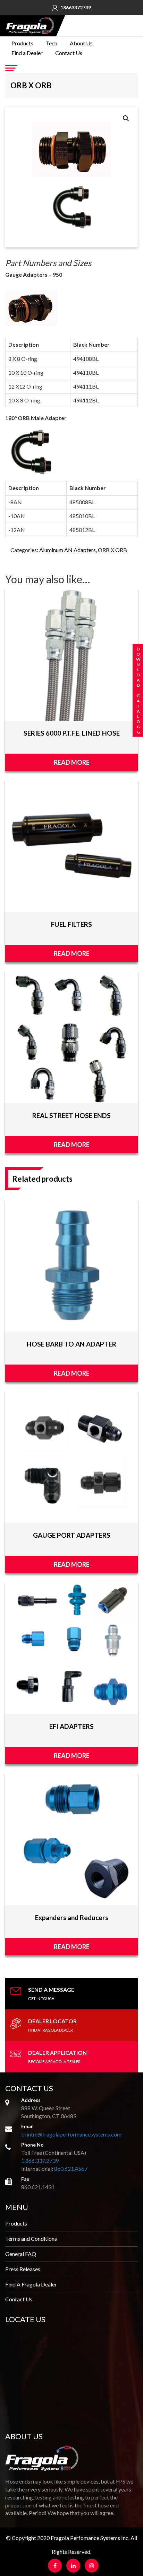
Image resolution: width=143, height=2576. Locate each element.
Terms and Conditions (31, 2239)
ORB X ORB (112, 550)
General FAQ (21, 2254)
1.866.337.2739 (40, 2161)
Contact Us (69, 53)
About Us (81, 43)
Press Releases (23, 2269)
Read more (72, 762)
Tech (52, 43)
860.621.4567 (71, 2169)
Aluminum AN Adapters (68, 550)
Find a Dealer (27, 53)
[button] (126, 118)
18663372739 (76, 8)
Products (22, 43)
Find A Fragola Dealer (31, 2284)
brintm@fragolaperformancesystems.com (71, 2134)
